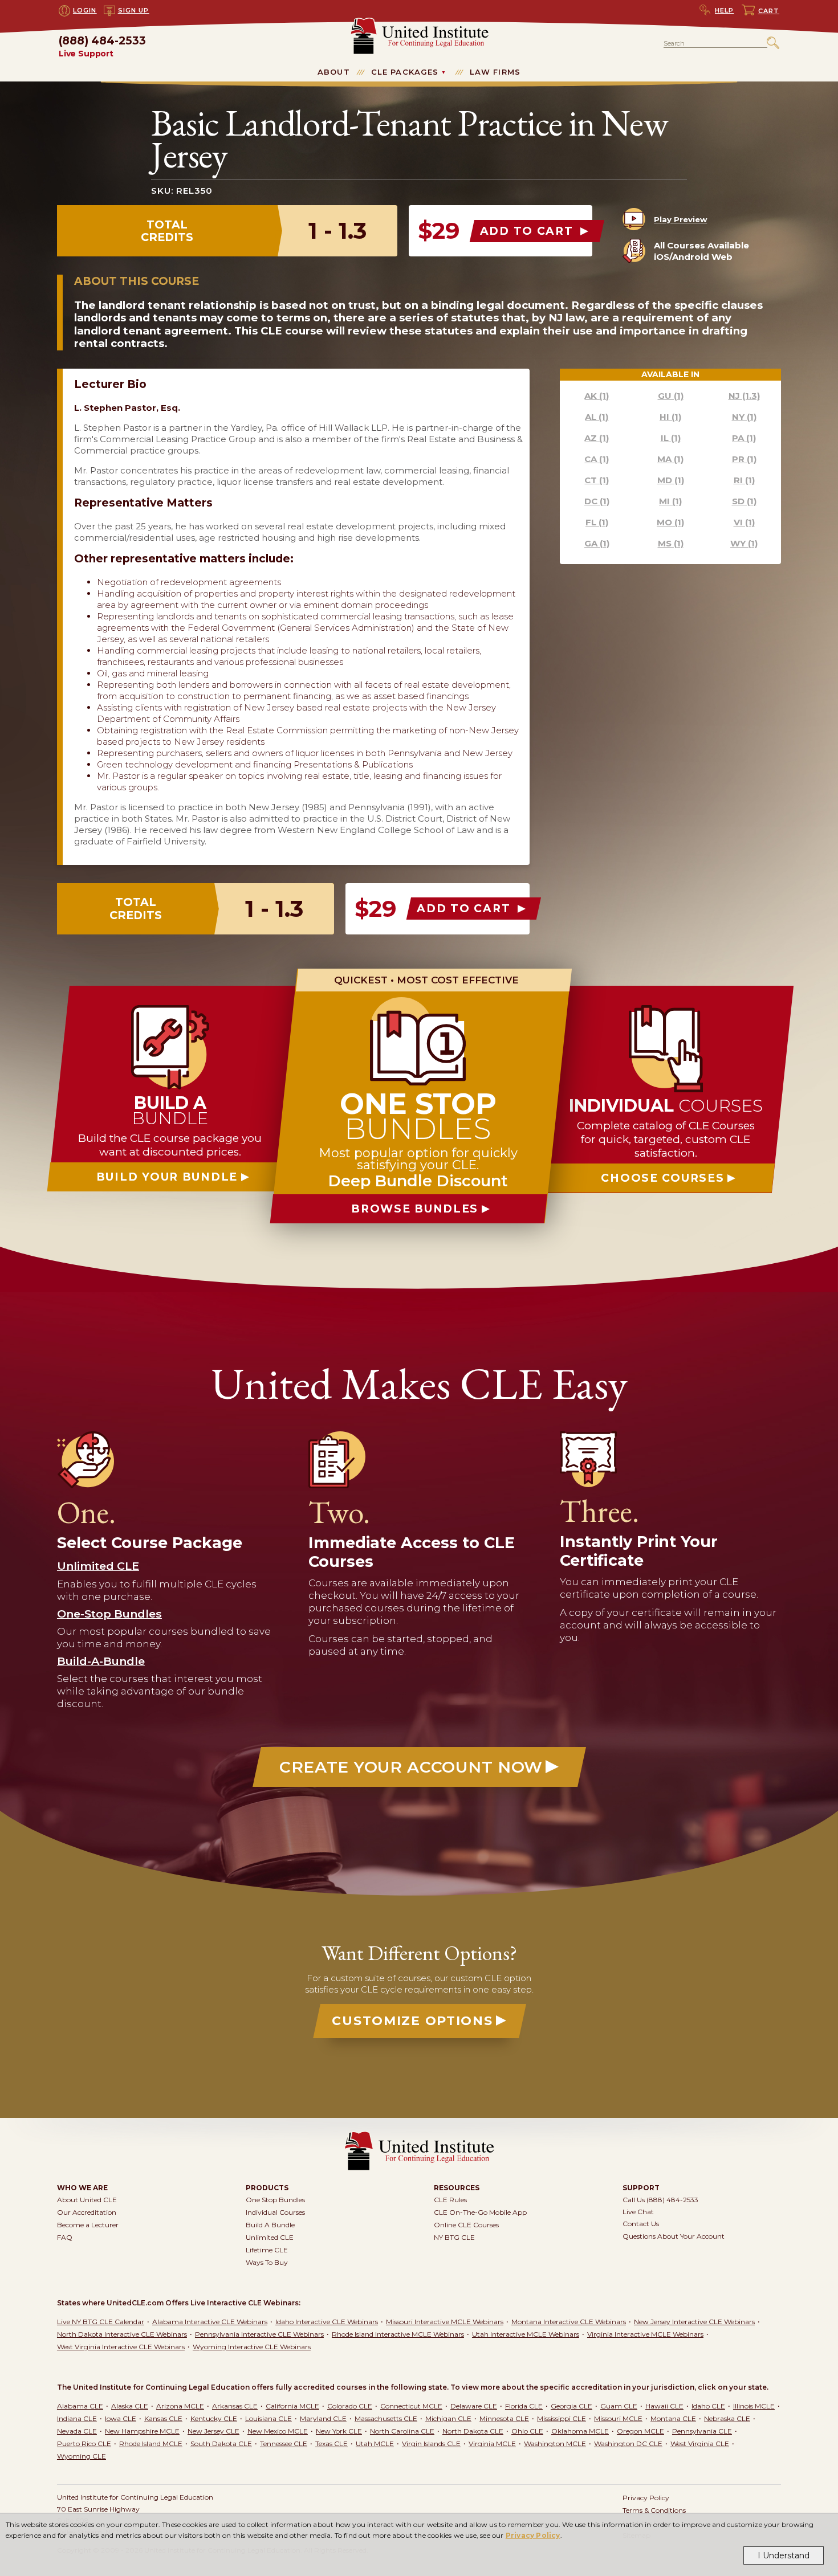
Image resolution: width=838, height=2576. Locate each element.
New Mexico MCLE (278, 2431)
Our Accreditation (87, 2212)
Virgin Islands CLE (431, 2444)
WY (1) (744, 543)
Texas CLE (331, 2444)
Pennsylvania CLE (702, 2431)
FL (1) (597, 522)
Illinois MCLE (754, 2406)
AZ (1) (597, 438)
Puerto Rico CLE (84, 2444)
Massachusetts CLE (386, 2418)
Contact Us (641, 2224)
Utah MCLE (375, 2444)
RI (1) (744, 480)
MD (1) (671, 480)
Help (725, 10)
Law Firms (495, 72)
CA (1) (597, 459)
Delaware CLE (474, 2406)
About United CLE (87, 2200)
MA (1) (670, 459)
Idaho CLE (708, 2406)
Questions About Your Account (674, 2236)
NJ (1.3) (744, 396)
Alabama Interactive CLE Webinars (210, 2322)
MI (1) (670, 501)
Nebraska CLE (727, 2418)
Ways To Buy (267, 2262)
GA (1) (597, 543)
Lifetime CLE (267, 2250)
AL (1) (597, 417)
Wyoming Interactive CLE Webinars (252, 2347)
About (334, 72)
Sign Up (134, 10)
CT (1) (597, 480)
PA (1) (744, 438)
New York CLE (339, 2431)
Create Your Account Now (411, 1767)
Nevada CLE (77, 2431)
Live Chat (638, 2212)
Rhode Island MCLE (151, 2444)
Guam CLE (619, 2406)
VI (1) (744, 522)
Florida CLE (524, 2406)
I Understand (784, 2555)
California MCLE (292, 2406)
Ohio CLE (527, 2431)
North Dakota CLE (473, 2431)
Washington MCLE (555, 2444)
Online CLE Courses (466, 2225)
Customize (412, 2021)
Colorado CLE (350, 2406)
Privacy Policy (533, 2535)
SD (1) (744, 501)
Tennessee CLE (284, 2444)
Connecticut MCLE (411, 2406)
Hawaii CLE (664, 2406)
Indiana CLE (77, 2418)
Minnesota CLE (504, 2418)
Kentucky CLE (214, 2418)
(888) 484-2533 (102, 47)
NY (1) (744, 417)
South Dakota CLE (221, 2444)
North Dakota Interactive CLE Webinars (122, 2334)
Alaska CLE (130, 2406)
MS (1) (671, 543)
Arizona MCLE (180, 2406)
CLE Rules (450, 2200)
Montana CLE (673, 2418)
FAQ (65, 2237)
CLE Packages (405, 72)
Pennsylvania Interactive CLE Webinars (259, 2334)
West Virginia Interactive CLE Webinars (121, 2347)
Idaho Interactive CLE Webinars (327, 2322)
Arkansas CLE (235, 2406)
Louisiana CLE (269, 2418)
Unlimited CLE (270, 2237)
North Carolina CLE (402, 2431)
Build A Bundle (270, 2225)
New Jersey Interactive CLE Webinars (694, 2322)
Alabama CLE (80, 2406)
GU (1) (671, 396)
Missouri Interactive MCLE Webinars (445, 2322)
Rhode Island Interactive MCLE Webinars (398, 2334)
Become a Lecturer (88, 2225)
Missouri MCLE (618, 2418)
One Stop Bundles (275, 2200)
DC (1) (597, 501)
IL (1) (671, 438)
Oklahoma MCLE (580, 2431)
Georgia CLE (571, 2406)
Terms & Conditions (654, 2510)
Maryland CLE (323, 2418)
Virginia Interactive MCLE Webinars (645, 2334)
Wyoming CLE (82, 2456)
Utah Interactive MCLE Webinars (526, 2334)
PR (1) (744, 459)
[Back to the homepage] (419, 23)
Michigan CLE (448, 2418)
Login (85, 10)
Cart (769, 11)
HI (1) (670, 417)
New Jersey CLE (213, 2431)
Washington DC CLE (628, 2444)
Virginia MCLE (492, 2444)
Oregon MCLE (640, 2431)
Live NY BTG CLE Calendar (101, 2322)
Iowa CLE (121, 2418)
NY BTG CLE (454, 2237)
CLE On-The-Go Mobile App (480, 2212)
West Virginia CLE (700, 2444)
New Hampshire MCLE (142, 2431)
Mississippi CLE (562, 2418)
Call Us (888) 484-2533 (660, 2200)
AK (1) (597, 396)
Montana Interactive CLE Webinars (569, 2322)
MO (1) (670, 522)
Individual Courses (275, 2212)
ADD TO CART (529, 231)
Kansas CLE (163, 2418)
